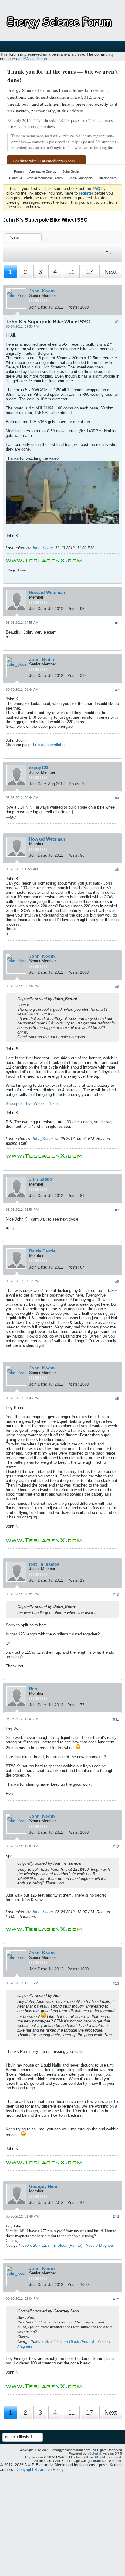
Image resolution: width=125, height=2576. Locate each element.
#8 (117, 1282)
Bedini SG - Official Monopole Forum (36, 178)
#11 (116, 1719)
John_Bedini (42, 659)
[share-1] (116, 308)
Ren (33, 1689)
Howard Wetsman (47, 592)
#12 (116, 1847)
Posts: (73, 307)
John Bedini (71, 171)
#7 (117, 1210)
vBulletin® (95, 2453)
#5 (117, 870)
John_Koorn (42, 291)
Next (111, 272)
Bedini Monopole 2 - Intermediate (93, 178)
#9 (117, 1399)
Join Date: (38, 307)
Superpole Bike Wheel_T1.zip (32, 1104)
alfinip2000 (41, 1179)
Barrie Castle (42, 1251)
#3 (117, 690)
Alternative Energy (43, 171)
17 (90, 272)
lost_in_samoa (44, 1564)
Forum (19, 171)
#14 (116, 2217)
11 (71, 272)
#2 (117, 623)
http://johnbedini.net (50, 745)
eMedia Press (35, 59)
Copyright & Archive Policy (40, 2469)
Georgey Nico (43, 2186)
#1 (117, 322)
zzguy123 (39, 768)
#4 (117, 798)
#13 (116, 1984)
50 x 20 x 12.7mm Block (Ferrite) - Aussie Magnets (69, 2245)
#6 (117, 987)
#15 (116, 2299)
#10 (116, 1595)
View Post (81, 999)
